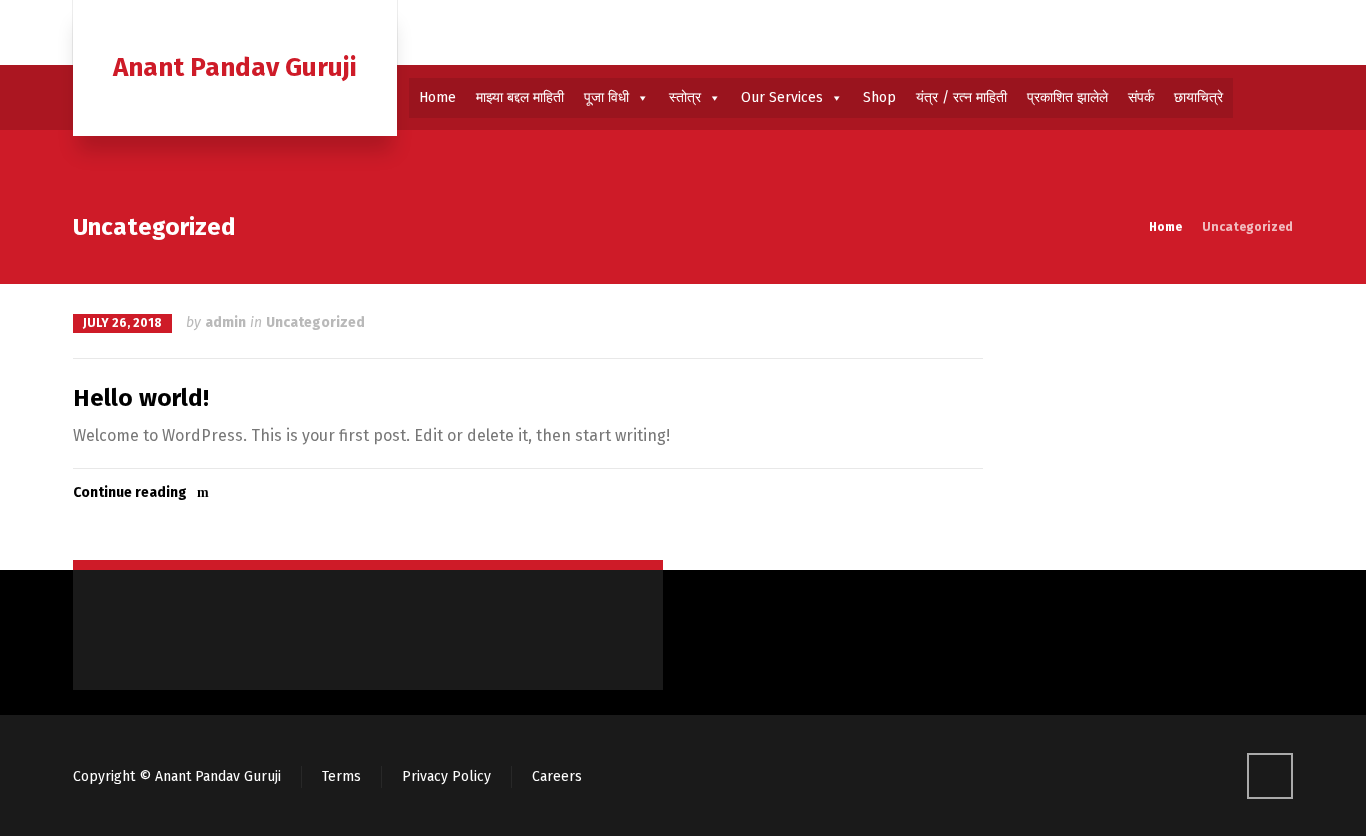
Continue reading (130, 492)
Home (437, 97)
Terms (341, 776)
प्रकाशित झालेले (1067, 97)
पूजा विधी (606, 97)
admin (225, 322)
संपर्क (1141, 97)
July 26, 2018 (122, 323)
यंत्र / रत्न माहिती (961, 97)
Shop (879, 97)
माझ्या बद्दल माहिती (520, 97)
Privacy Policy (446, 776)
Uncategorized (315, 322)
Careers (557, 776)
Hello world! (141, 398)
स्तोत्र (685, 97)
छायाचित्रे (1198, 97)
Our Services (782, 97)
